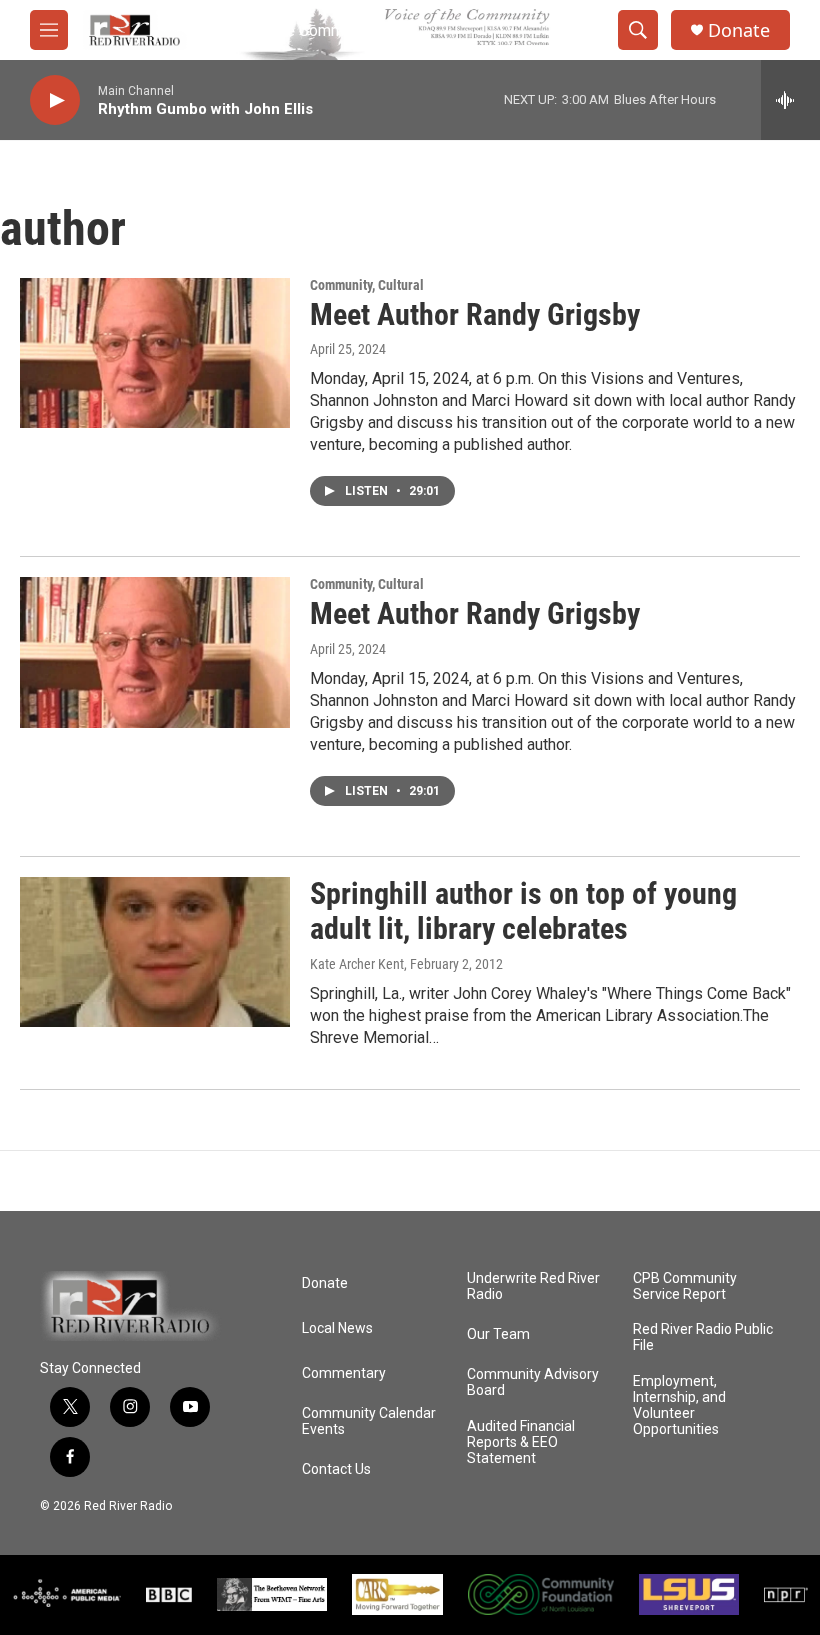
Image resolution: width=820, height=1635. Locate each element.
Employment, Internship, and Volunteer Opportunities (679, 1405)
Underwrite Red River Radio (533, 1286)
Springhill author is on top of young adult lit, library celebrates (523, 911)
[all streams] (790, 100)
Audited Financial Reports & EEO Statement (521, 1442)
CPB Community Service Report (685, 1286)
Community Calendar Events (369, 1421)
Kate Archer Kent (357, 964)
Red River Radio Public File (703, 1337)
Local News (337, 1328)
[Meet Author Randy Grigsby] (155, 353)
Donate (739, 30)
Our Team (498, 1334)
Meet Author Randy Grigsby (475, 314)
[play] (55, 100)
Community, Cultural (367, 285)
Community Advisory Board (533, 1382)
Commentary (344, 1373)
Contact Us (336, 1469)
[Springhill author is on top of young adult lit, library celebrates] (155, 952)
